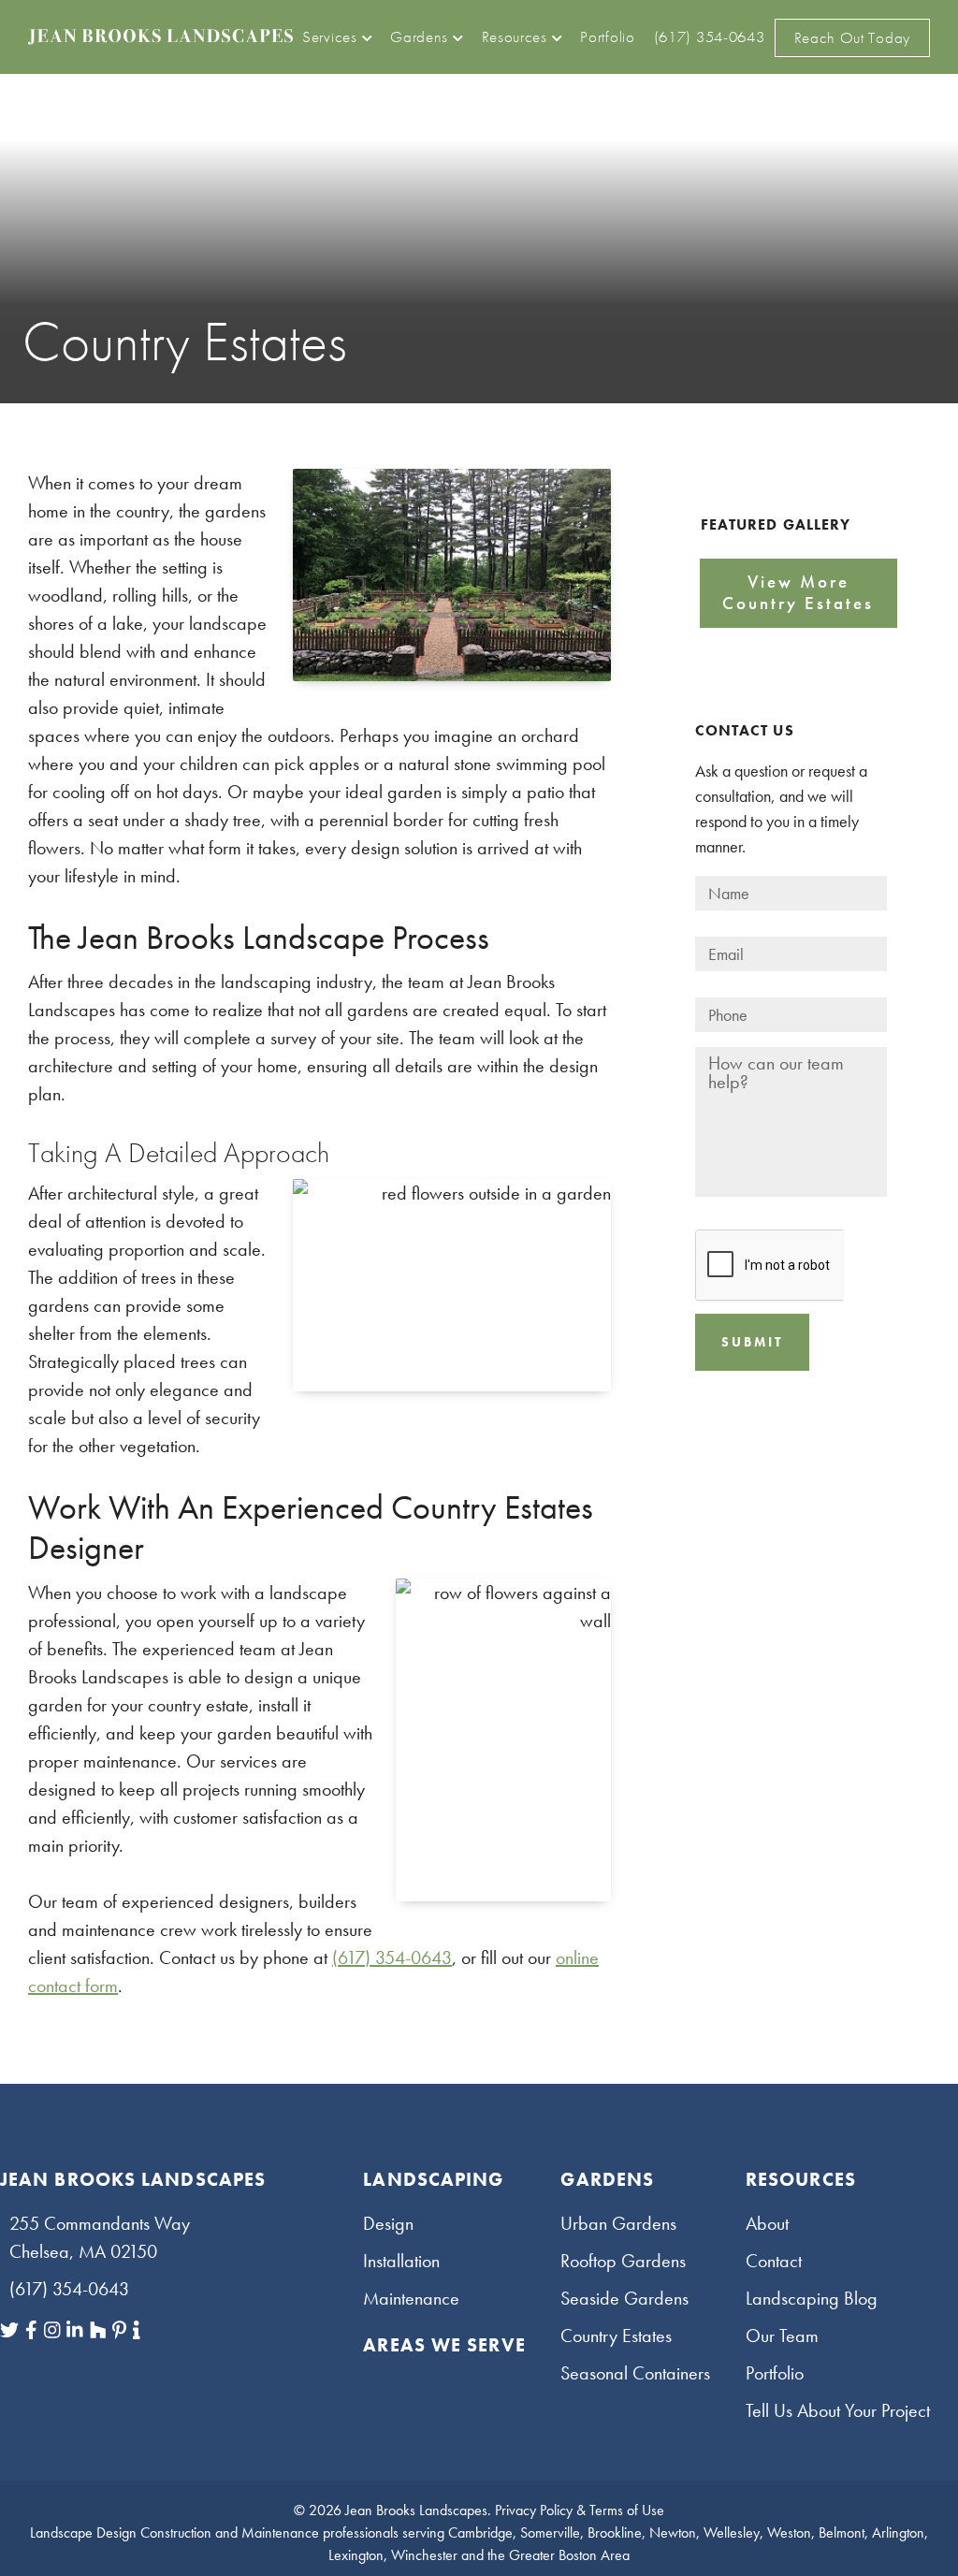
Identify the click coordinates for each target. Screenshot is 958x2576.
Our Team (782, 2336)
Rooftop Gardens (623, 2261)
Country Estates (616, 2336)
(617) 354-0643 (392, 1957)
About (767, 2223)
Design (388, 2223)
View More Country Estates (798, 592)
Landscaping (433, 2179)
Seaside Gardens (624, 2298)
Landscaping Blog (812, 2298)
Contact (774, 2261)
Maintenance (411, 2298)
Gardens (607, 2179)
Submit (752, 1342)
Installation (401, 2261)
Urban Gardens (618, 2223)
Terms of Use (627, 2510)
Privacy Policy (534, 2510)
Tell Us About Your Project (838, 2410)
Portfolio (775, 2373)
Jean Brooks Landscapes (416, 2510)
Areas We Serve (444, 2345)
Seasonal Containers (635, 2373)
